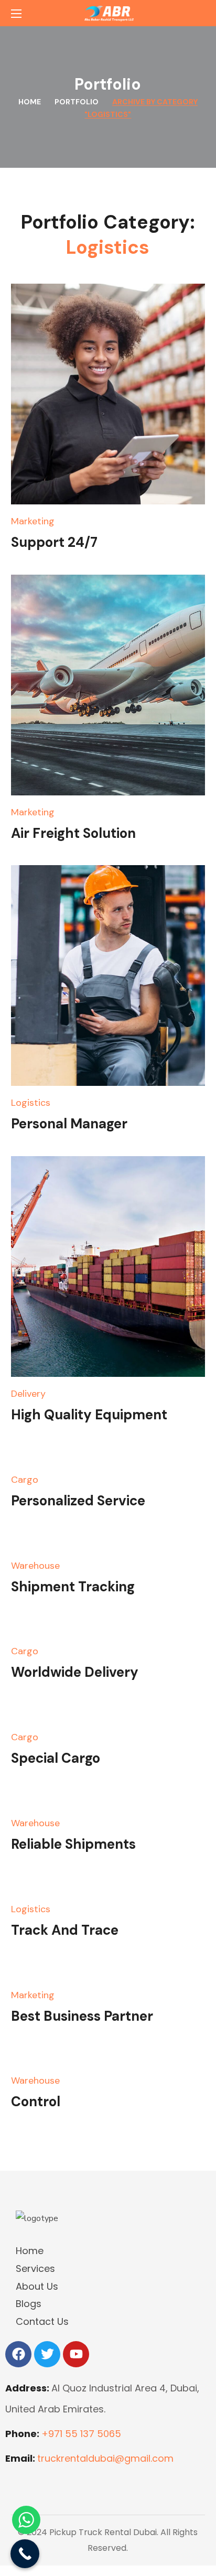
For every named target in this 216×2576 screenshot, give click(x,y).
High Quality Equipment (89, 1415)
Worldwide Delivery (75, 1672)
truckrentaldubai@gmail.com (105, 2458)
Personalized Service (78, 1501)
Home (30, 102)
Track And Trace (65, 1930)
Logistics (31, 1103)
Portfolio (77, 102)
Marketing (33, 521)
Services (35, 2268)
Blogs (29, 2304)
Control (36, 2101)
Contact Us (42, 2321)
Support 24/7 (54, 542)
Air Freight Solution (73, 833)
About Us (37, 2286)
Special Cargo (56, 1758)
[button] (201, 13)
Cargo (25, 1480)
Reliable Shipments (73, 1844)
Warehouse (35, 1566)
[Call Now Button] (25, 2554)
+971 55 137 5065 (81, 2434)
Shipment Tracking (73, 1587)
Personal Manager (69, 1124)
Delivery (28, 1394)
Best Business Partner (82, 2016)
